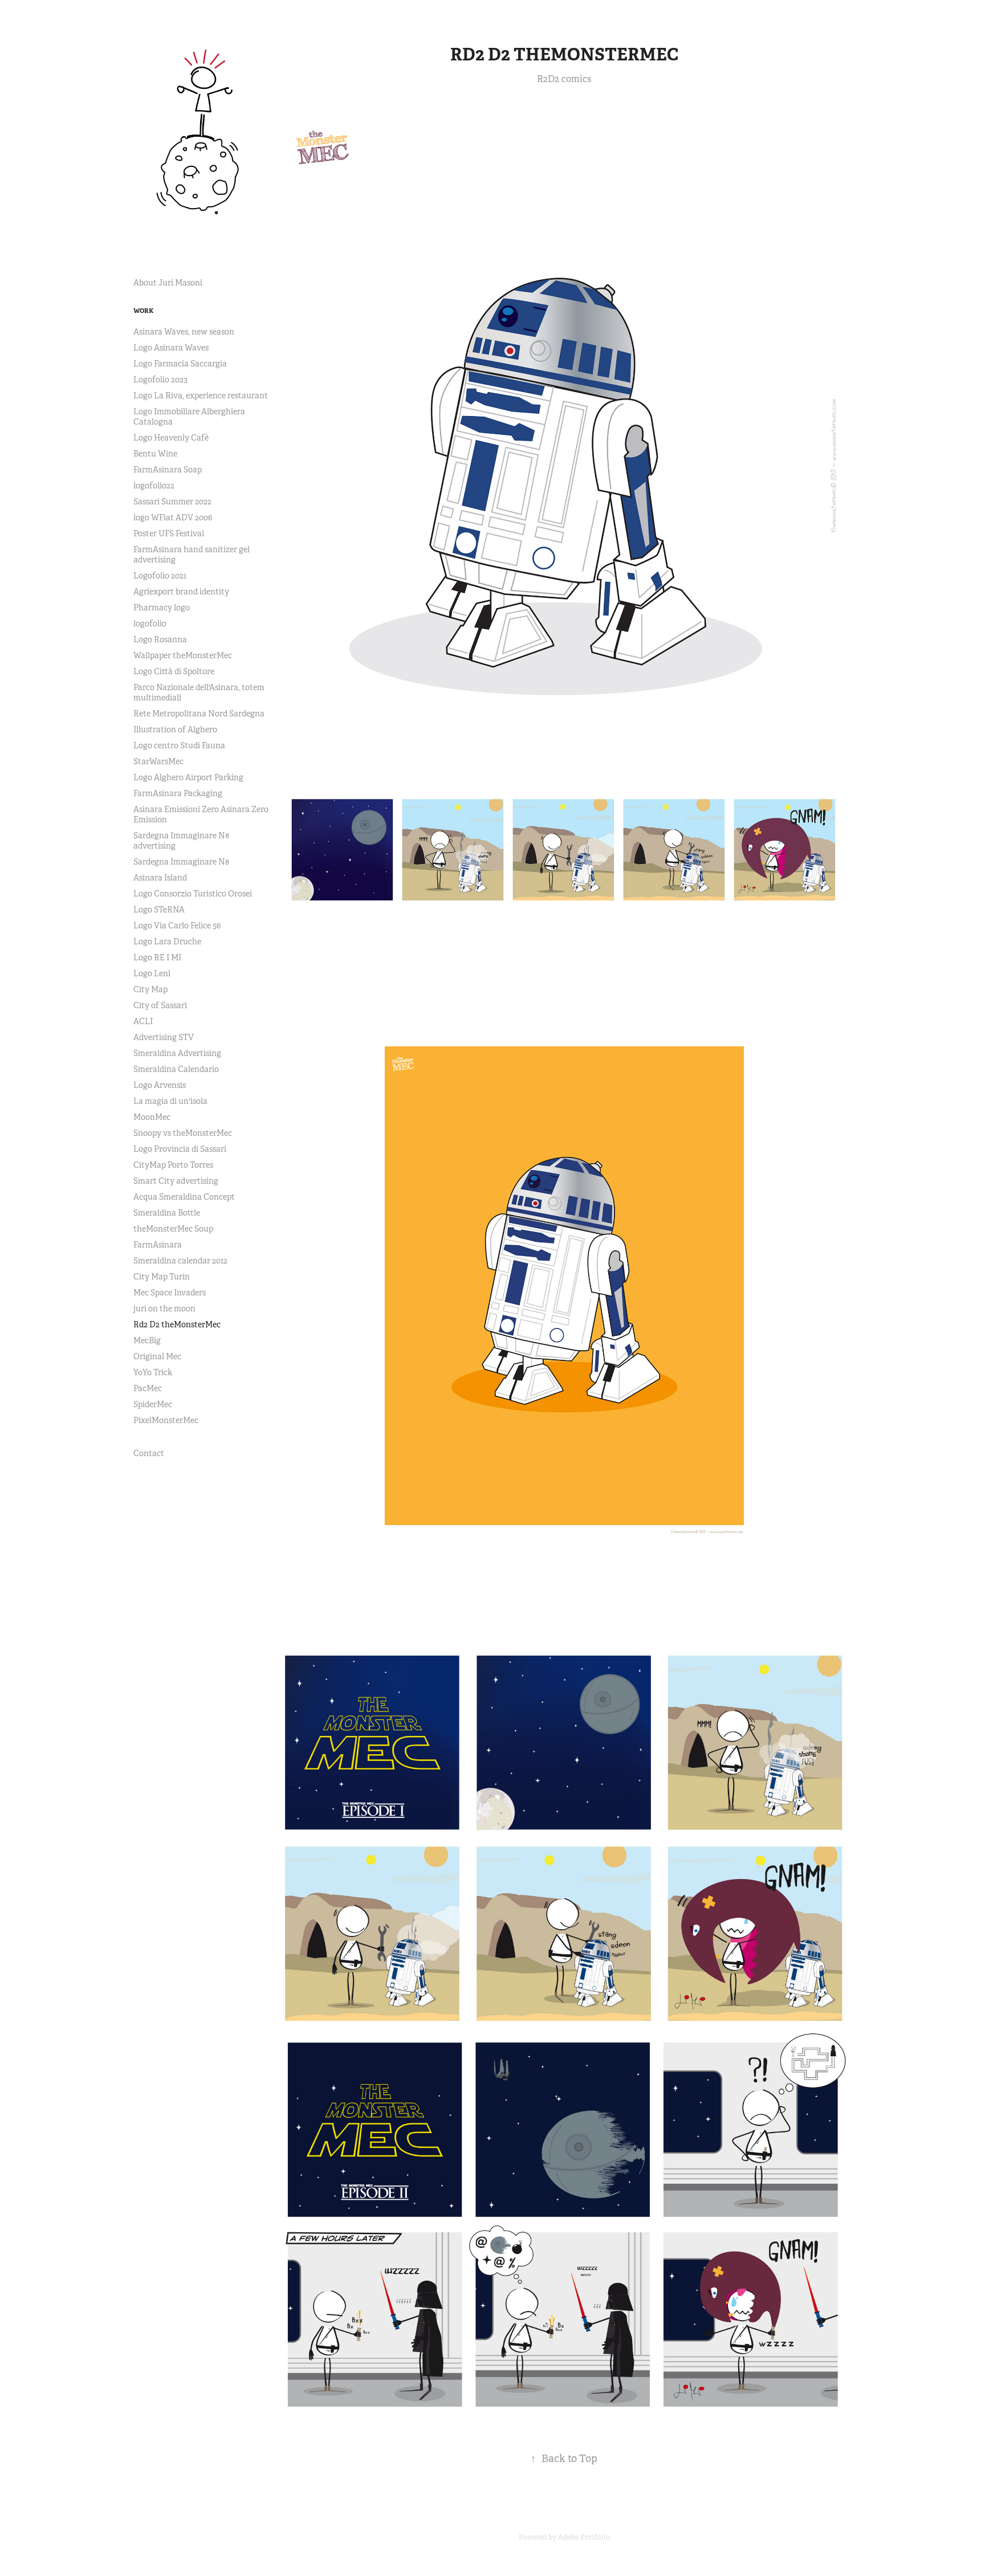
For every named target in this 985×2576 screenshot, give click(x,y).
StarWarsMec (158, 761)
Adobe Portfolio (584, 2537)
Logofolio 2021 (160, 576)
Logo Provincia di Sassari (180, 1149)
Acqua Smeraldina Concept (184, 1197)
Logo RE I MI (157, 957)
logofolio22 (154, 486)
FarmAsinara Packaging (178, 793)
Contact (149, 1453)
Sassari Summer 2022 (172, 502)
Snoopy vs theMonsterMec (183, 1133)
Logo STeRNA (159, 910)
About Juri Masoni (168, 283)
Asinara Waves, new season (184, 332)
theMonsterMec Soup (173, 1229)
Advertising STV (164, 1037)
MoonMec (152, 1117)
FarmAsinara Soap (168, 470)
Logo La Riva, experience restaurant (201, 396)
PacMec (148, 1388)
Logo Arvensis (160, 1085)
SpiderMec (153, 1404)
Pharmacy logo (162, 608)
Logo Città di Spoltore (174, 671)
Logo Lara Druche (167, 941)
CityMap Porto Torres (173, 1165)
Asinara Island (160, 878)
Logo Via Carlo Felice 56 (177, 926)
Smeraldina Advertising (177, 1053)
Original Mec (157, 1356)
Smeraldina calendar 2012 (180, 1261)
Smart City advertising (176, 1181)
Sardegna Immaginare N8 (181, 862)
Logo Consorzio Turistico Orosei (193, 894)
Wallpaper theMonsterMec (183, 655)
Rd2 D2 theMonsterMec (177, 1324)
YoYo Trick (153, 1372)
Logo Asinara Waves (171, 348)
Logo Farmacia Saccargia (180, 364)
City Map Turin (162, 1277)
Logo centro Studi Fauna (179, 745)
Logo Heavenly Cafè (171, 438)
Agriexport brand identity (181, 592)
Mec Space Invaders (170, 1293)
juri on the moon (164, 1309)
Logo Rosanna (160, 639)
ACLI (143, 1021)
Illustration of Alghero (175, 729)
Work (143, 311)
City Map (150, 989)
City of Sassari (160, 1005)
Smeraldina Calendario (176, 1069)
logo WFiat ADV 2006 (173, 517)
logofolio (150, 623)
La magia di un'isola (170, 1101)
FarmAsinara (158, 1245)
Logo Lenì (152, 973)
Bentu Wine (155, 454)
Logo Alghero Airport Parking (188, 777)
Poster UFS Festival (169, 533)
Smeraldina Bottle (167, 1213)
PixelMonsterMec (166, 1420)
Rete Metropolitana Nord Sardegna (199, 714)
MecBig (147, 1340)
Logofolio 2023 (160, 380)
